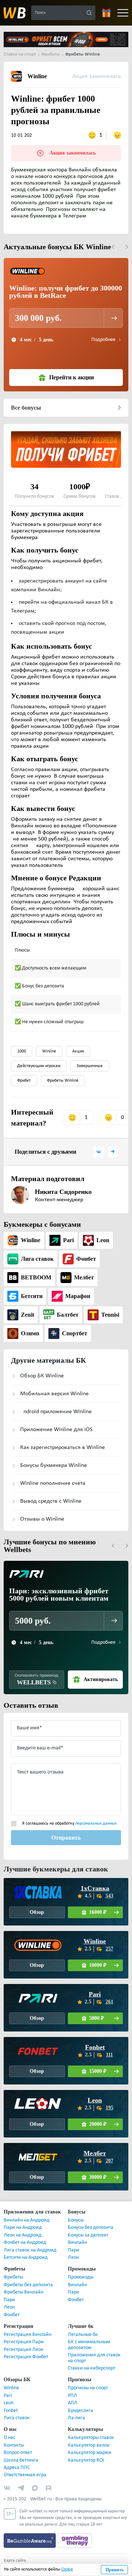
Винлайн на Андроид (27, 2209)
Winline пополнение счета (53, 1472)
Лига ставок (17, 2407)
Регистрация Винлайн (27, 2323)
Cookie (67, 2569)
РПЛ (72, 2384)
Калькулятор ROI (86, 2449)
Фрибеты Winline (63, 1069)
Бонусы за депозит (88, 2224)
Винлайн (77, 2231)
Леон (73, 2246)
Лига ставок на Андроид (30, 2239)
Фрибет (24, 1069)
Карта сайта (15, 2549)
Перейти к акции (71, 366)
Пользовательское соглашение (32, 2556)
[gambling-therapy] (75, 2529)
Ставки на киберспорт (91, 2357)
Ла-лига (76, 2407)
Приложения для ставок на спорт (94, 2347)
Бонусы (76, 2209)
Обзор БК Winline (42, 1365)
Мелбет (95, 2142)
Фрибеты (13, 2266)
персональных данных (96, 1812)
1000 (22, 1040)
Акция (78, 1040)
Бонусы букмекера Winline (54, 1454)
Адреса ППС (17, 2456)
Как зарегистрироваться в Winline (63, 1436)
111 (109, 2043)
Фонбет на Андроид (25, 2231)
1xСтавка (95, 1877)
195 (109, 2096)
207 (109, 2149)
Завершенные (90, 1055)
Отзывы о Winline (42, 1508)
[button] (113, 236)
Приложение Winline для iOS (56, 1418)
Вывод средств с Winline (51, 1490)
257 (109, 1937)
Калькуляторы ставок (91, 2426)
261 (109, 1990)
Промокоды (81, 2266)
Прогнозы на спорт (88, 2377)
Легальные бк (83, 2323)
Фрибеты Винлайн (23, 2281)
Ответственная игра (25, 2464)
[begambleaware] (31, 2529)
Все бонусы (26, 396)
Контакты (14, 2434)
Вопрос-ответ (18, 2441)
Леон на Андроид (23, 2224)
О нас (10, 2426)
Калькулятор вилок (89, 2434)
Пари (74, 2239)
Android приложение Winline (56, 1400)
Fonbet (95, 2036)
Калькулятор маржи (90, 2441)
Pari (95, 1983)
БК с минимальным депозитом (89, 2333)
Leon (95, 2089)
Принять (115, 2570)
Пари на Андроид (23, 2216)
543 (109, 1884)
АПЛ (73, 2392)
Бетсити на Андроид (26, 2246)
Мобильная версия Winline (54, 1382)
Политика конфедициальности (32, 2562)
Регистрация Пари (24, 2331)
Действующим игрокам (39, 1055)
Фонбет (12, 2303)
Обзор (37, 1901)
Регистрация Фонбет (26, 2346)
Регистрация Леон (23, 2338)
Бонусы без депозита (91, 2216)
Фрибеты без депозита (28, 2274)
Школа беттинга (21, 2449)
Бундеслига (80, 2399)
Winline (49, 1040)
